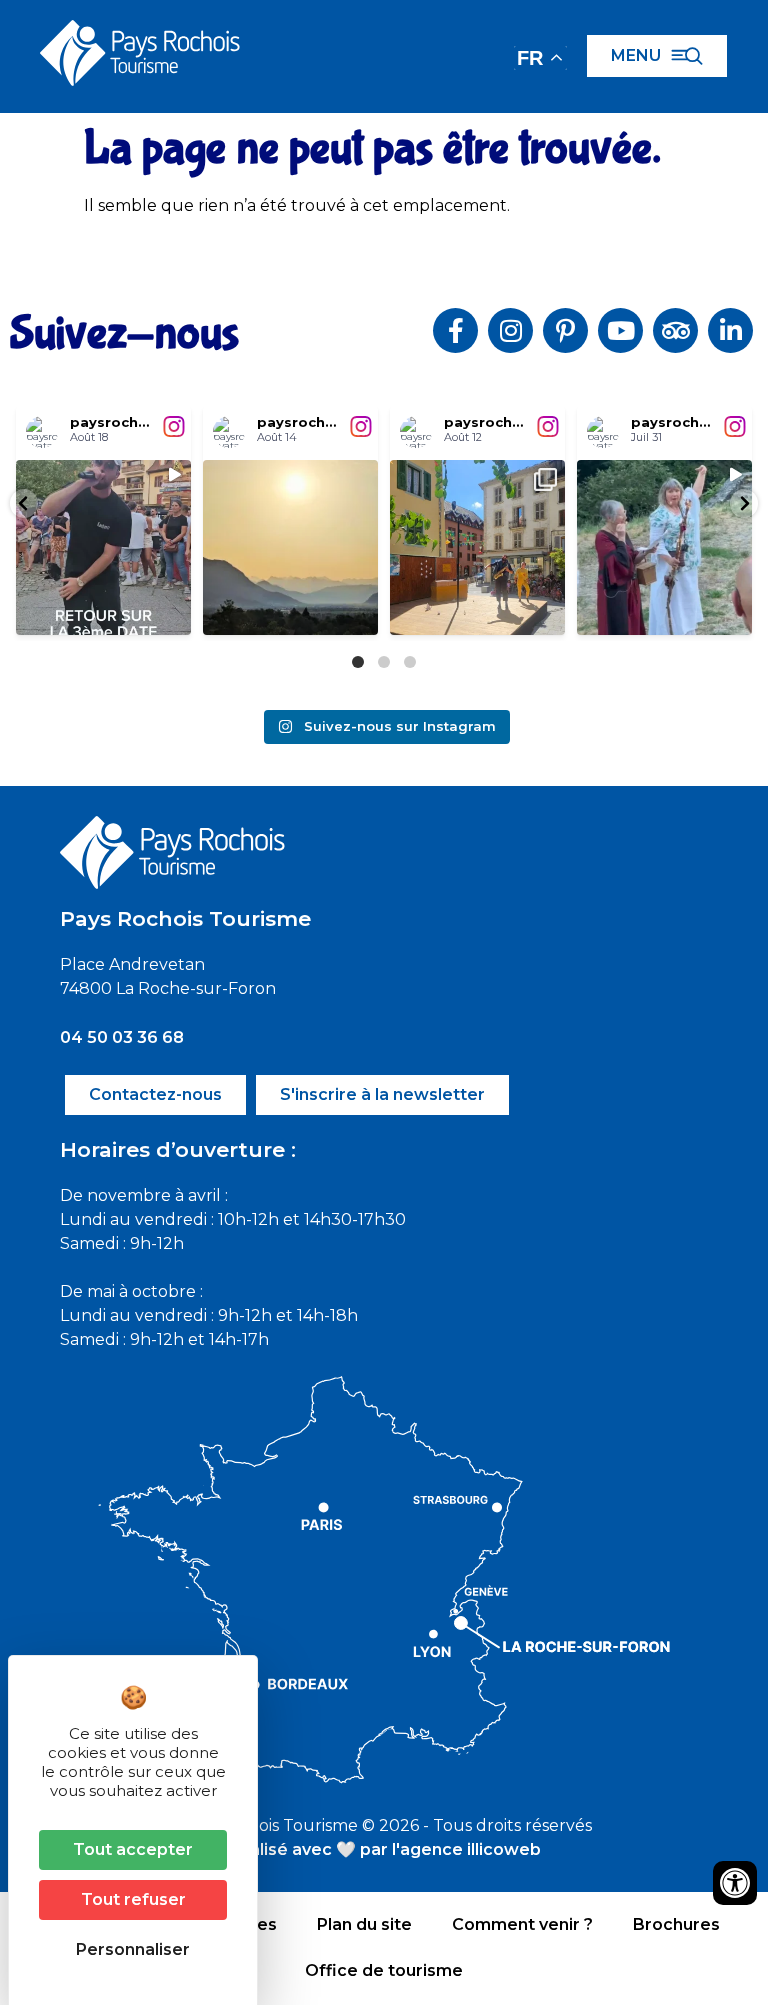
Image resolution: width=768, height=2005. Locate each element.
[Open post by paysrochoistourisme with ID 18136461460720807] (290, 547)
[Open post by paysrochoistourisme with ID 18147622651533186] (103, 547)
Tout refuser (133, 1899)
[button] (24, 503)
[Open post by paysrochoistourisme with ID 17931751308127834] (477, 547)
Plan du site (364, 1924)
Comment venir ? (522, 1924)
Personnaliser (133, 1949)
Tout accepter (133, 1849)
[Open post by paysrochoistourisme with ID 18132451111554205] (664, 547)
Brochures (676, 1924)
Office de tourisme (384, 1970)
